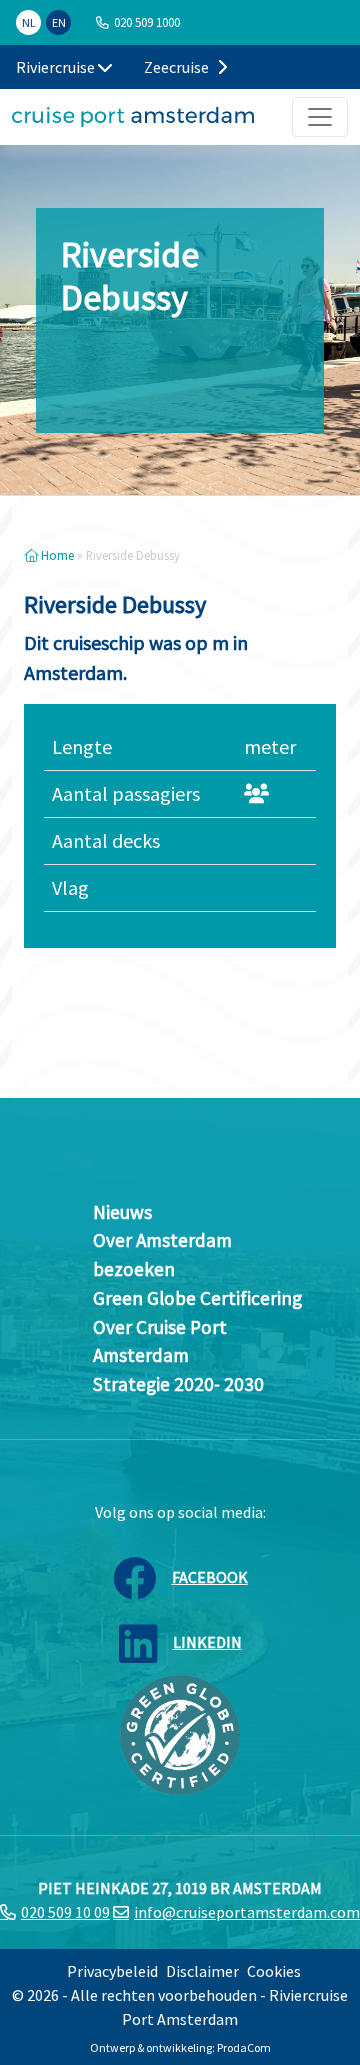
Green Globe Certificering (197, 1298)
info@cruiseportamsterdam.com (247, 1912)
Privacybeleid (112, 1971)
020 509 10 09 (65, 1912)
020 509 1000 (147, 22)
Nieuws (122, 1212)
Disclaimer (202, 1971)
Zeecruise (178, 67)
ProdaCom (244, 2047)
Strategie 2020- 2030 (178, 1384)
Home (56, 555)
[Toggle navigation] (320, 117)
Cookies (274, 1971)
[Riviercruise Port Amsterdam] (133, 117)
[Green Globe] (180, 1733)
